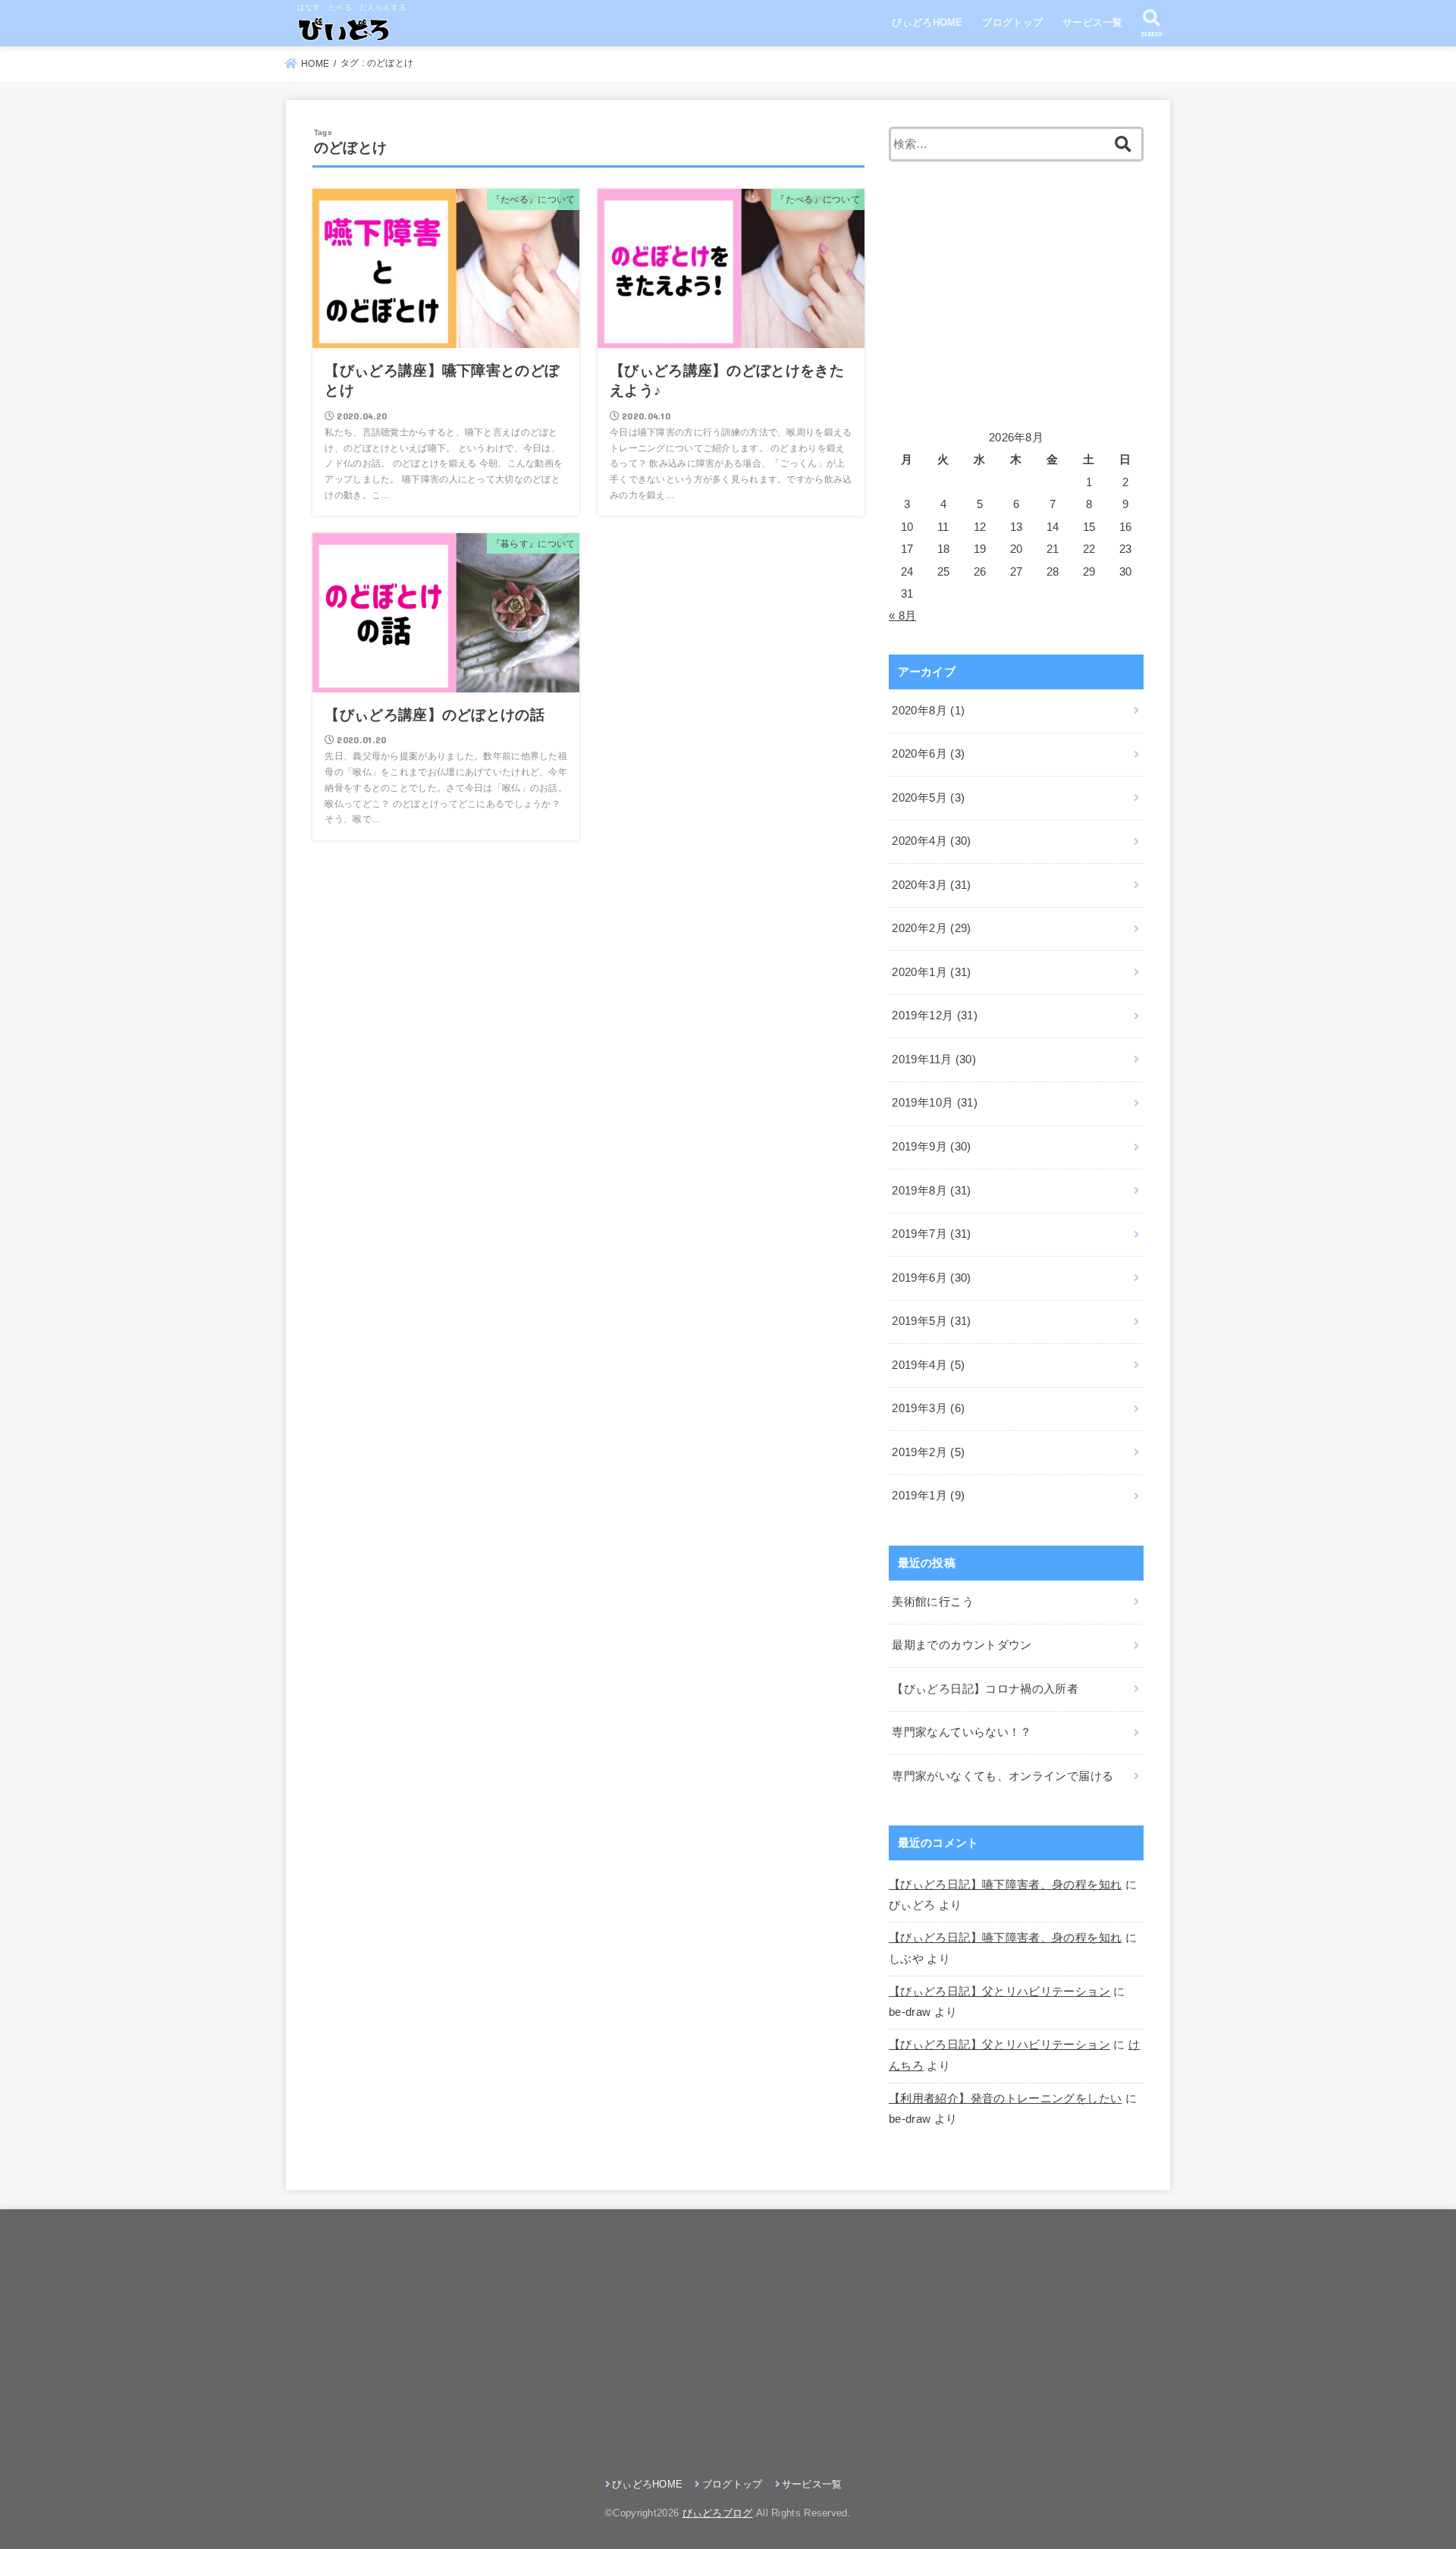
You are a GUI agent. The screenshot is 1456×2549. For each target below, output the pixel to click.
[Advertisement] (1016, 294)
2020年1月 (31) (931, 972)
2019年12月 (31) (935, 1016)
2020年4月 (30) (931, 841)
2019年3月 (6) (928, 1408)
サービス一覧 (1093, 22)
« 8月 (902, 616)
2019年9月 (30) (931, 1147)
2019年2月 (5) (928, 1452)
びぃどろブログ (718, 2513)
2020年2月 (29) (931, 928)
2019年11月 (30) (934, 1059)
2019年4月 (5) (928, 1365)
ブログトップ (1012, 22)
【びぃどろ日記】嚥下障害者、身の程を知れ (1005, 1885)
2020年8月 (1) (928, 711)
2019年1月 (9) (928, 1496)
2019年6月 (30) (931, 1278)
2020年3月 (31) (931, 885)
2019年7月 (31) (931, 1234)
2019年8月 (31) (931, 1191)
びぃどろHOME (927, 22)
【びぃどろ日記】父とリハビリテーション (999, 1992)
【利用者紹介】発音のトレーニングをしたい (1005, 2099)
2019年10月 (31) (935, 1103)
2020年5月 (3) (928, 798)
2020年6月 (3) (928, 754)
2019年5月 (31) (931, 1321)
